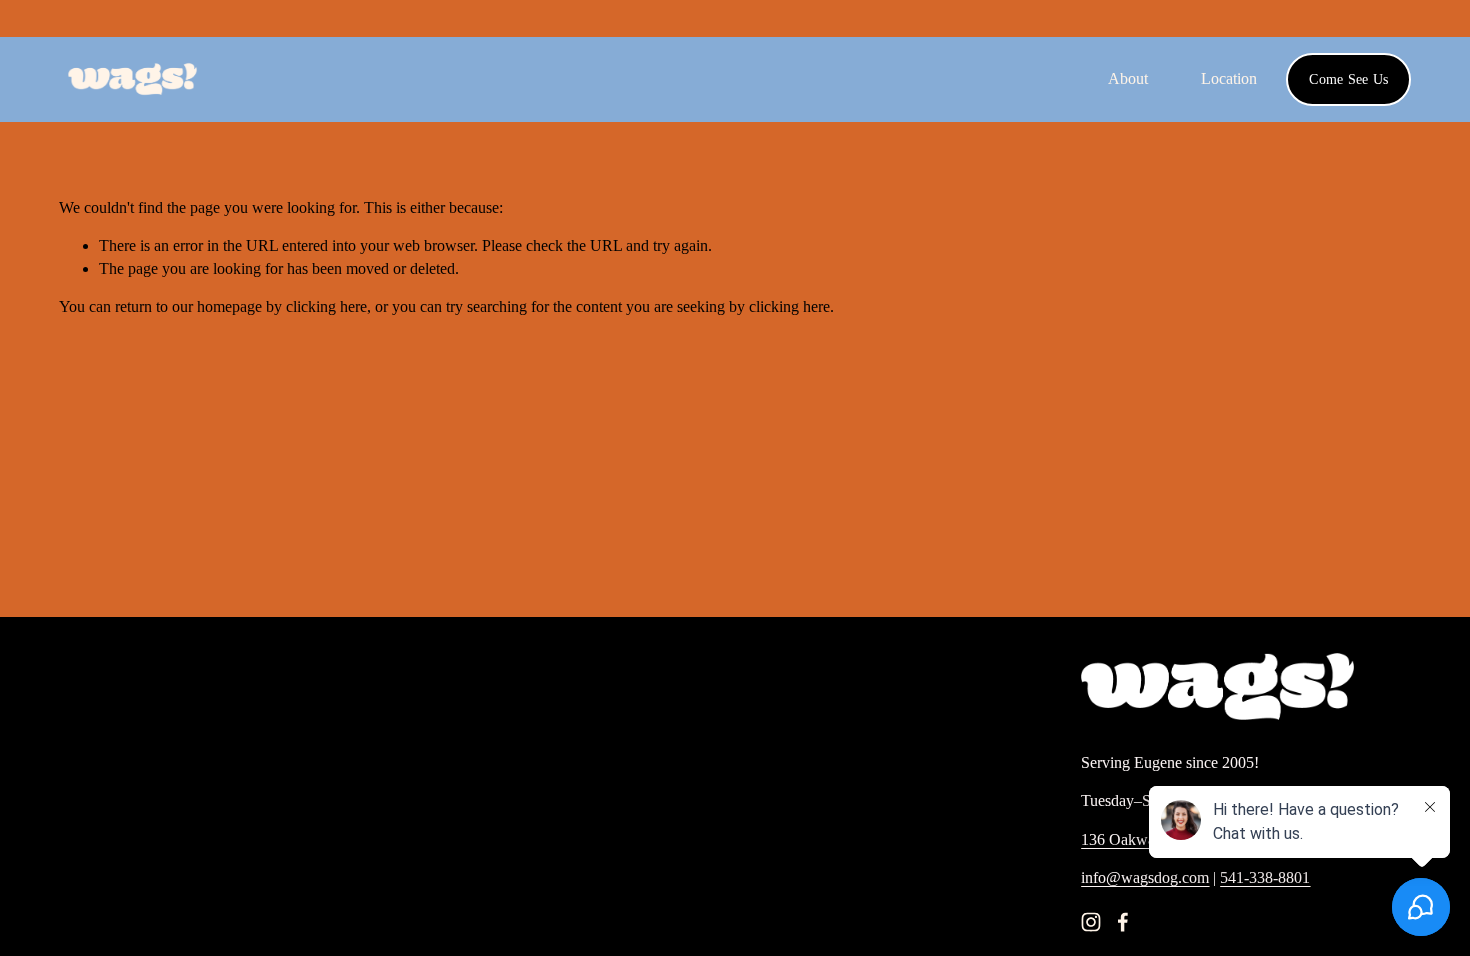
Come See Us (1348, 79)
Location (1229, 78)
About (1128, 78)
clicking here (326, 306)
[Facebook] (1123, 922)
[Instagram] (1091, 922)
